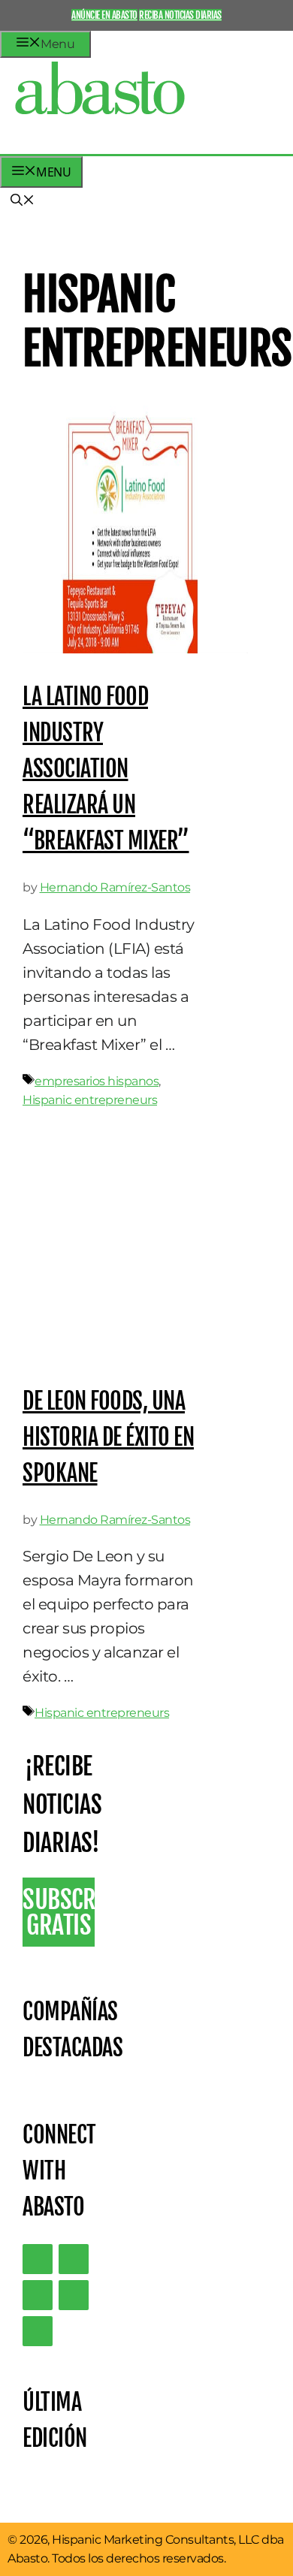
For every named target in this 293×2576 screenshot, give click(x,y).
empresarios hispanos (97, 1081)
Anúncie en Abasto (104, 15)
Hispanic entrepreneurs (90, 1100)
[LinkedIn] (74, 2259)
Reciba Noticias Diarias (180, 15)
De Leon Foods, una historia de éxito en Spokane (108, 1437)
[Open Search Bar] (23, 201)
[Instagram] (38, 2295)
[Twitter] (38, 2259)
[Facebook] (38, 2331)
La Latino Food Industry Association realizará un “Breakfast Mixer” (106, 769)
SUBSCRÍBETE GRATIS (59, 1912)
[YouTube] (74, 2295)
